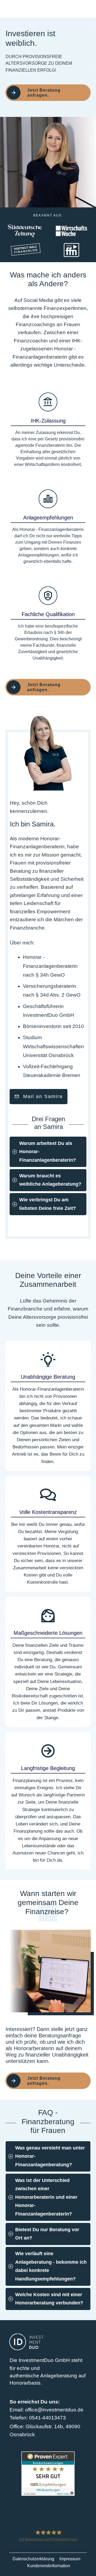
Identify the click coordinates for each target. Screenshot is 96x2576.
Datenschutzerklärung (33, 2559)
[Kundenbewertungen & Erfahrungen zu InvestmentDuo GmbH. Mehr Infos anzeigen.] (48, 2473)
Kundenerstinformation (49, 2566)
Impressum (70, 2559)
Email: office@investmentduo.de (47, 2410)
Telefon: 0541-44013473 (38, 2418)
